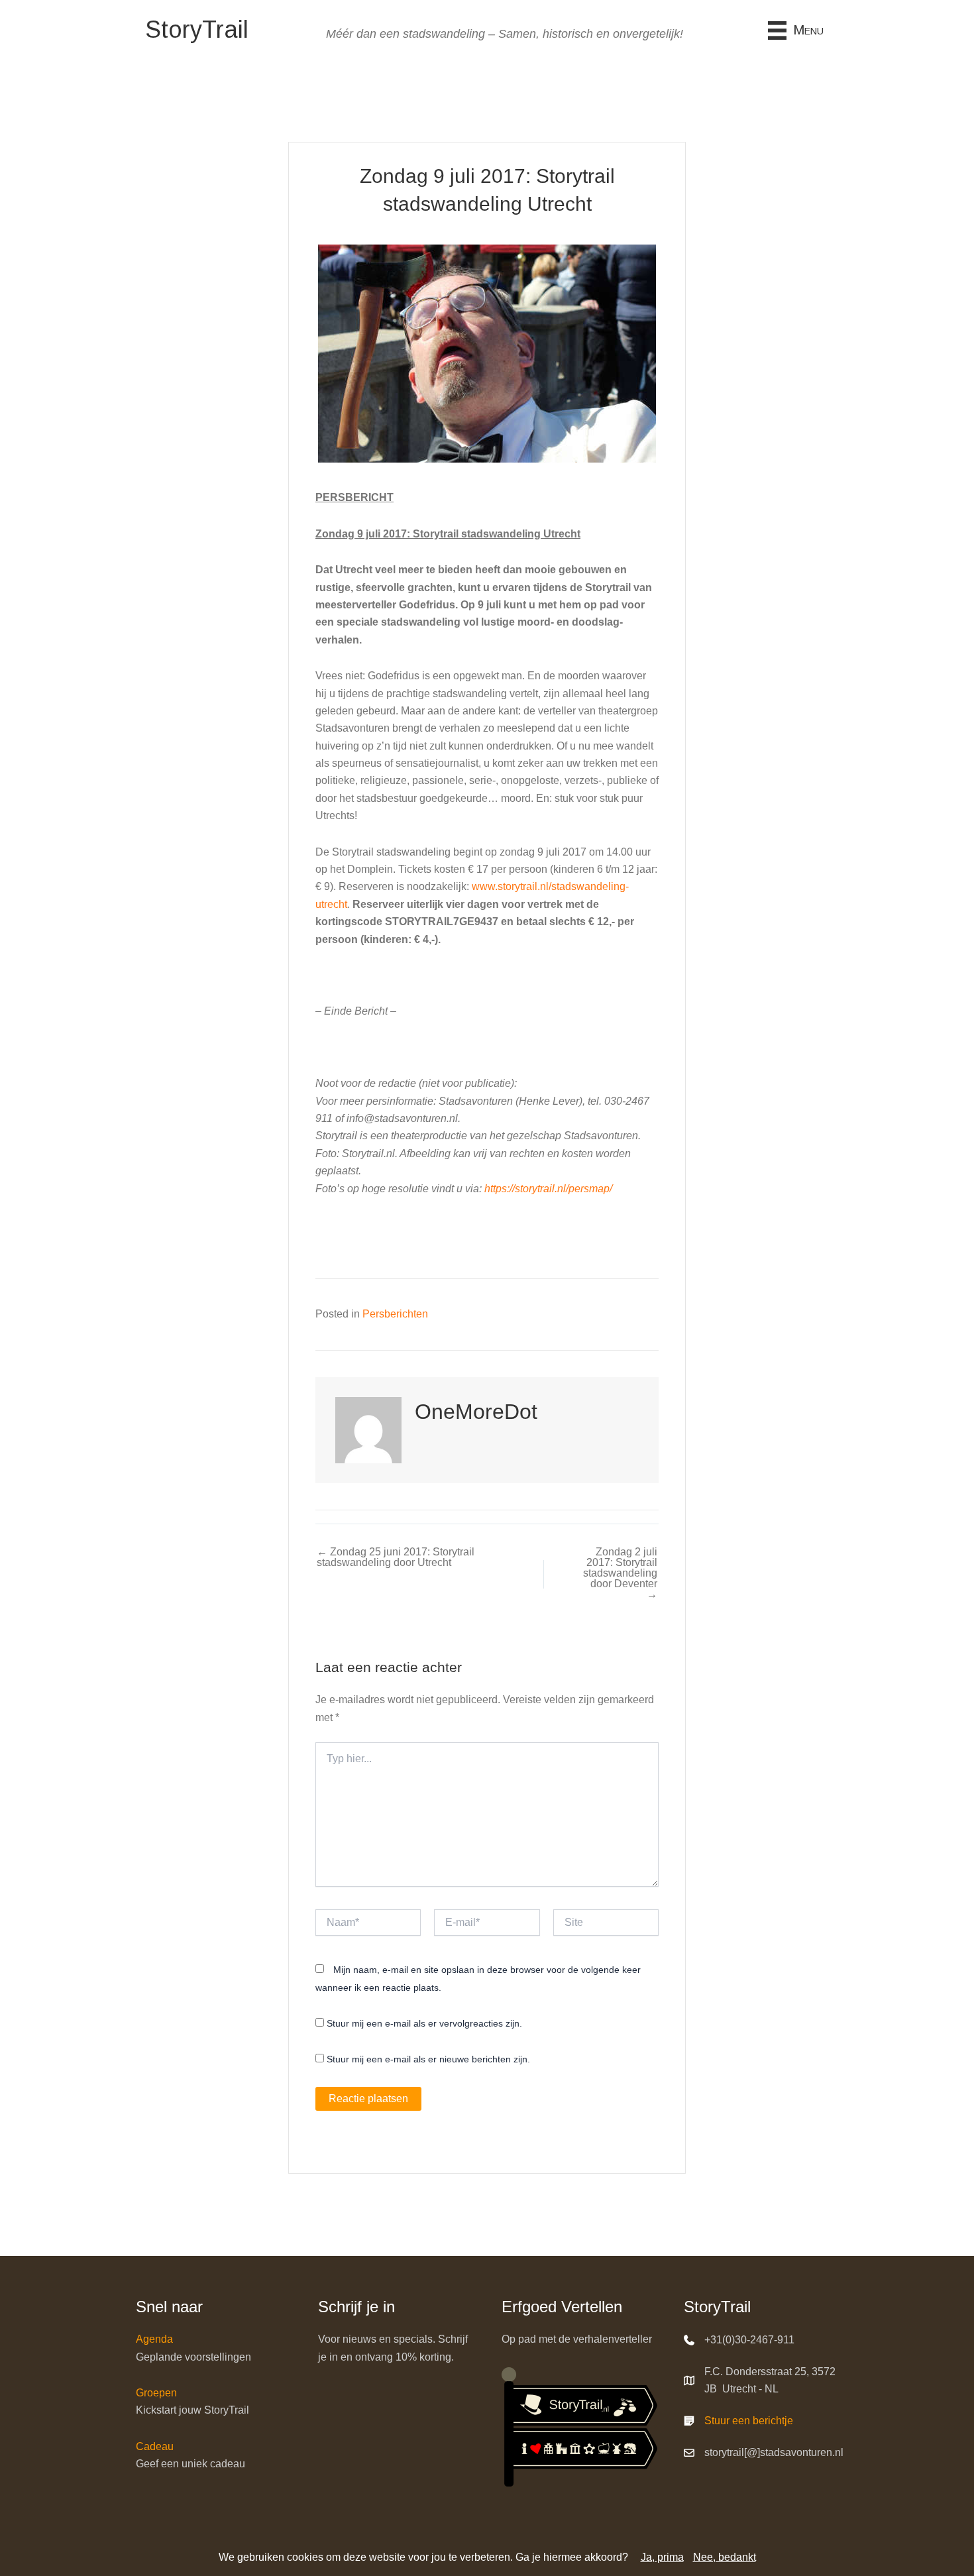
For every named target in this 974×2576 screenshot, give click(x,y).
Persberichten (395, 1314)
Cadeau (155, 2446)
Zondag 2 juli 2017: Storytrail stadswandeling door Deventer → (620, 1573)
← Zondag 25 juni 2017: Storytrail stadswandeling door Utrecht (396, 1557)
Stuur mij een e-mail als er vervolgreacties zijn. (424, 2023)
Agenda (154, 2339)
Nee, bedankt (725, 2557)
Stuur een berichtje (749, 2421)
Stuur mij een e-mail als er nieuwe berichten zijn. (428, 2059)
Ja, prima (662, 2557)
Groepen (156, 2393)
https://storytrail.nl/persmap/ (548, 1189)
